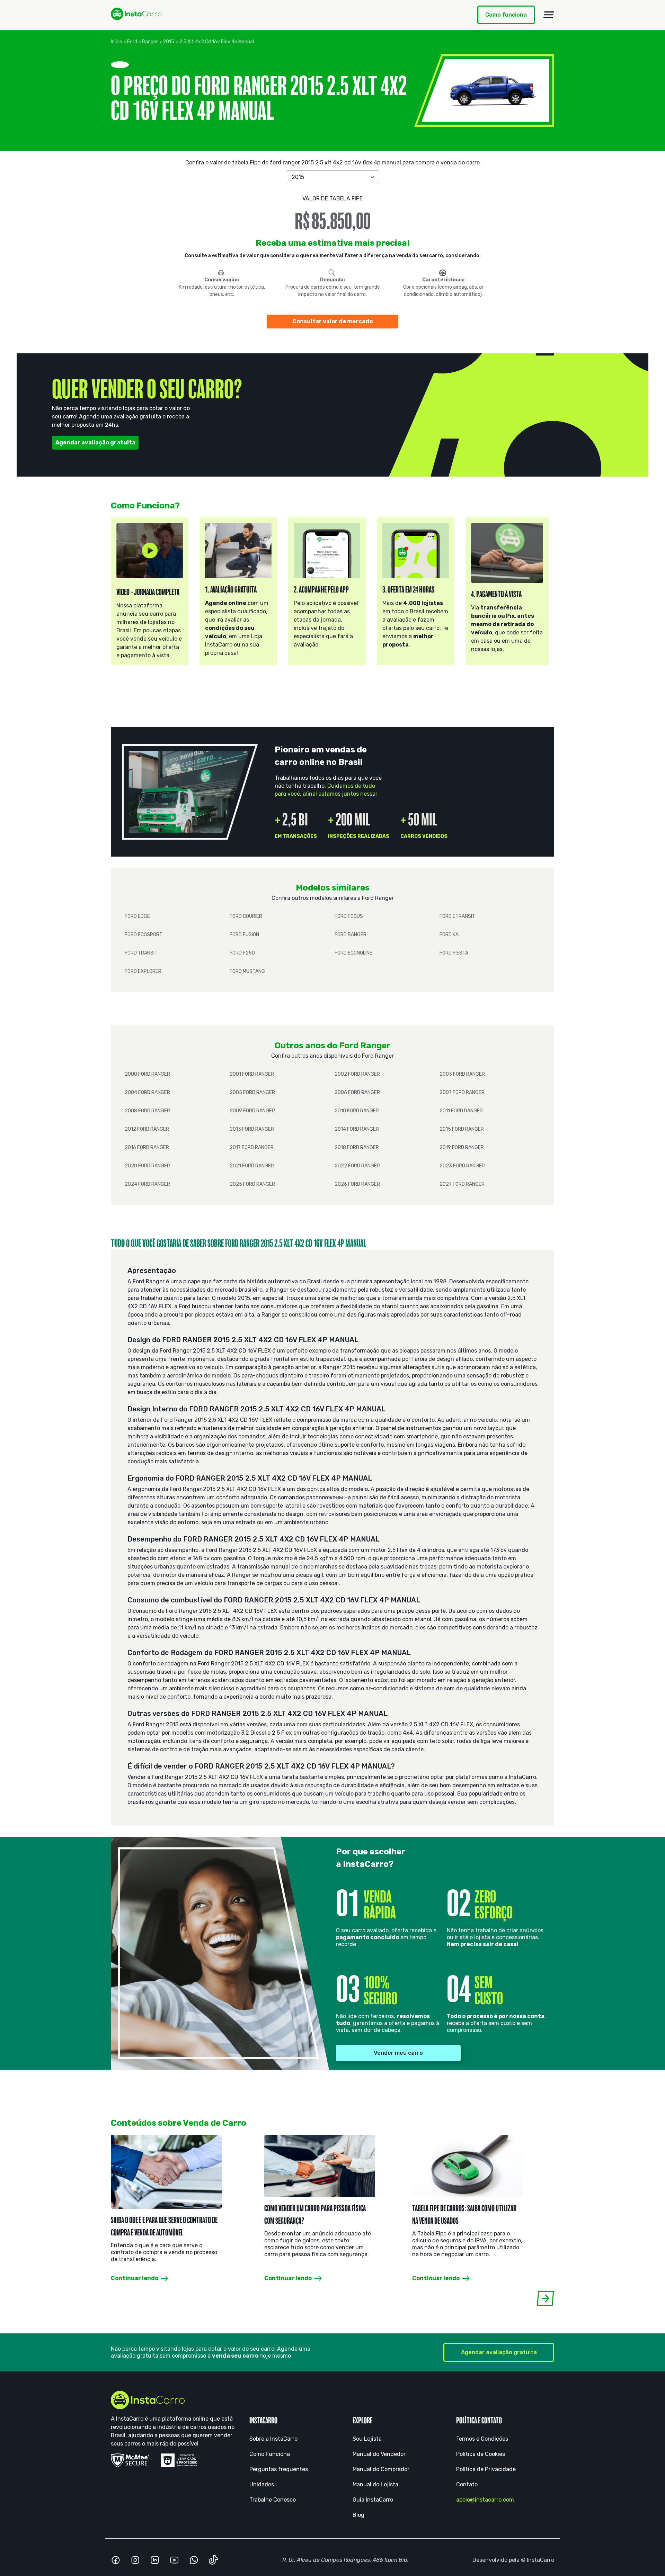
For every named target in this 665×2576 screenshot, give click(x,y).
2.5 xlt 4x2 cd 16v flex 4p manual (216, 42)
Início (117, 42)
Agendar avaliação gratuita (95, 442)
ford (132, 42)
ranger (150, 42)
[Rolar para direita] (545, 2298)
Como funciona (506, 15)
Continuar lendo (135, 2278)
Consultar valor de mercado (332, 321)
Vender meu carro (398, 2053)
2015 (169, 42)
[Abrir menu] (549, 15)
